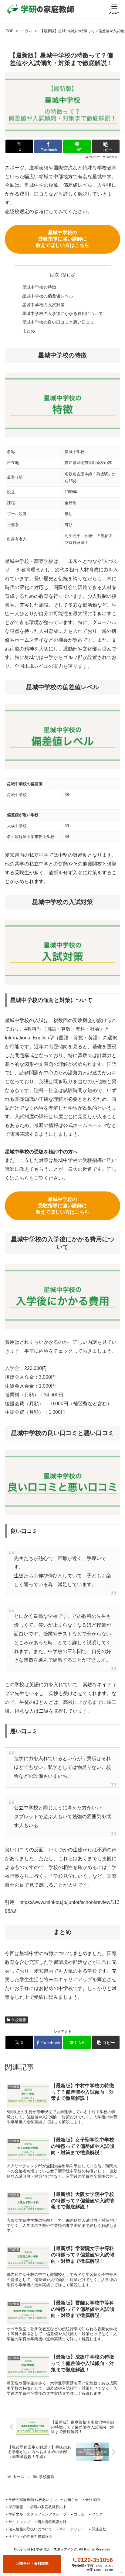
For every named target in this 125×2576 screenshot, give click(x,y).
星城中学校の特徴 (39, 287)
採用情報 (16, 2507)
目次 (54, 275)
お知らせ (71, 2500)
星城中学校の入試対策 (43, 305)
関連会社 (99, 2529)
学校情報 (19, 2020)
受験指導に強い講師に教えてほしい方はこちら (62, 239)
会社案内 (93, 2500)
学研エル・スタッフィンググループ (38, 2514)
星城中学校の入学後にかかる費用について (62, 314)
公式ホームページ (83, 1125)
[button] (106, 146)
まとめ (29, 331)
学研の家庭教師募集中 (48, 2507)
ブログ (97, 2514)
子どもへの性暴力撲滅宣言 (30, 2536)
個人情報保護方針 (52, 2522)
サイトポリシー (72, 2529)
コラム (79, 2514)
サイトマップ (19, 2522)
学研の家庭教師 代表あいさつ (33, 2500)
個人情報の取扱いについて (30, 2529)
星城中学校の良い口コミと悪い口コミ (58, 322)
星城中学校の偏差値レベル (48, 296)
